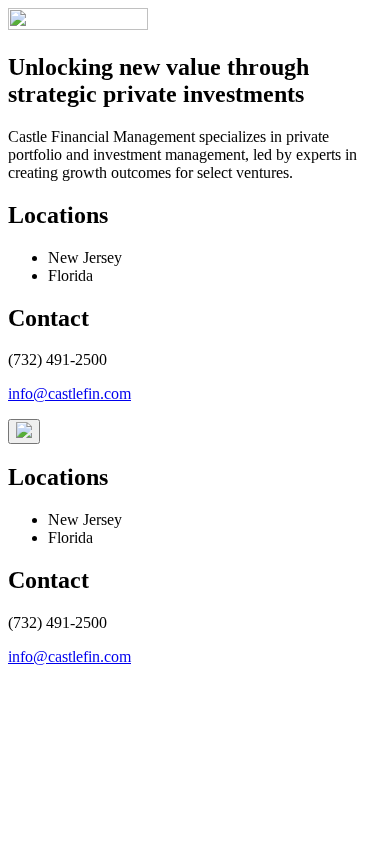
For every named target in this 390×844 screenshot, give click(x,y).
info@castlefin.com (69, 393)
